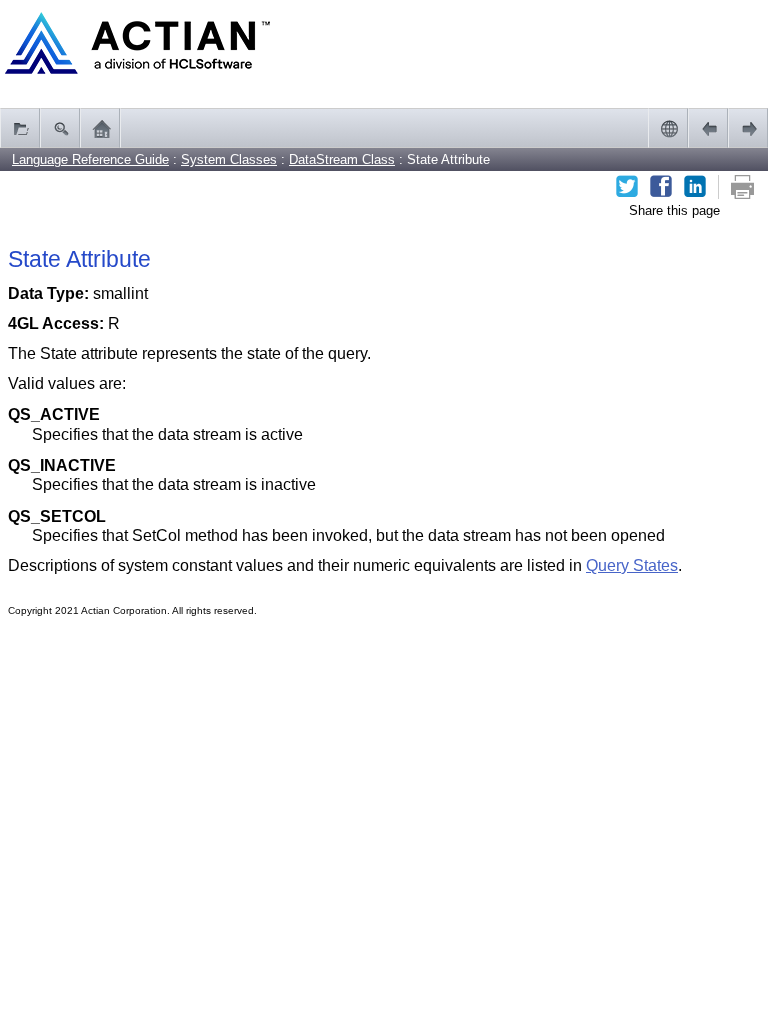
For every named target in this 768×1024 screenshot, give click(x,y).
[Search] (60, 128)
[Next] (748, 128)
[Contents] (20, 128)
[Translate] (668, 128)
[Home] (100, 128)
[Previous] (708, 128)
